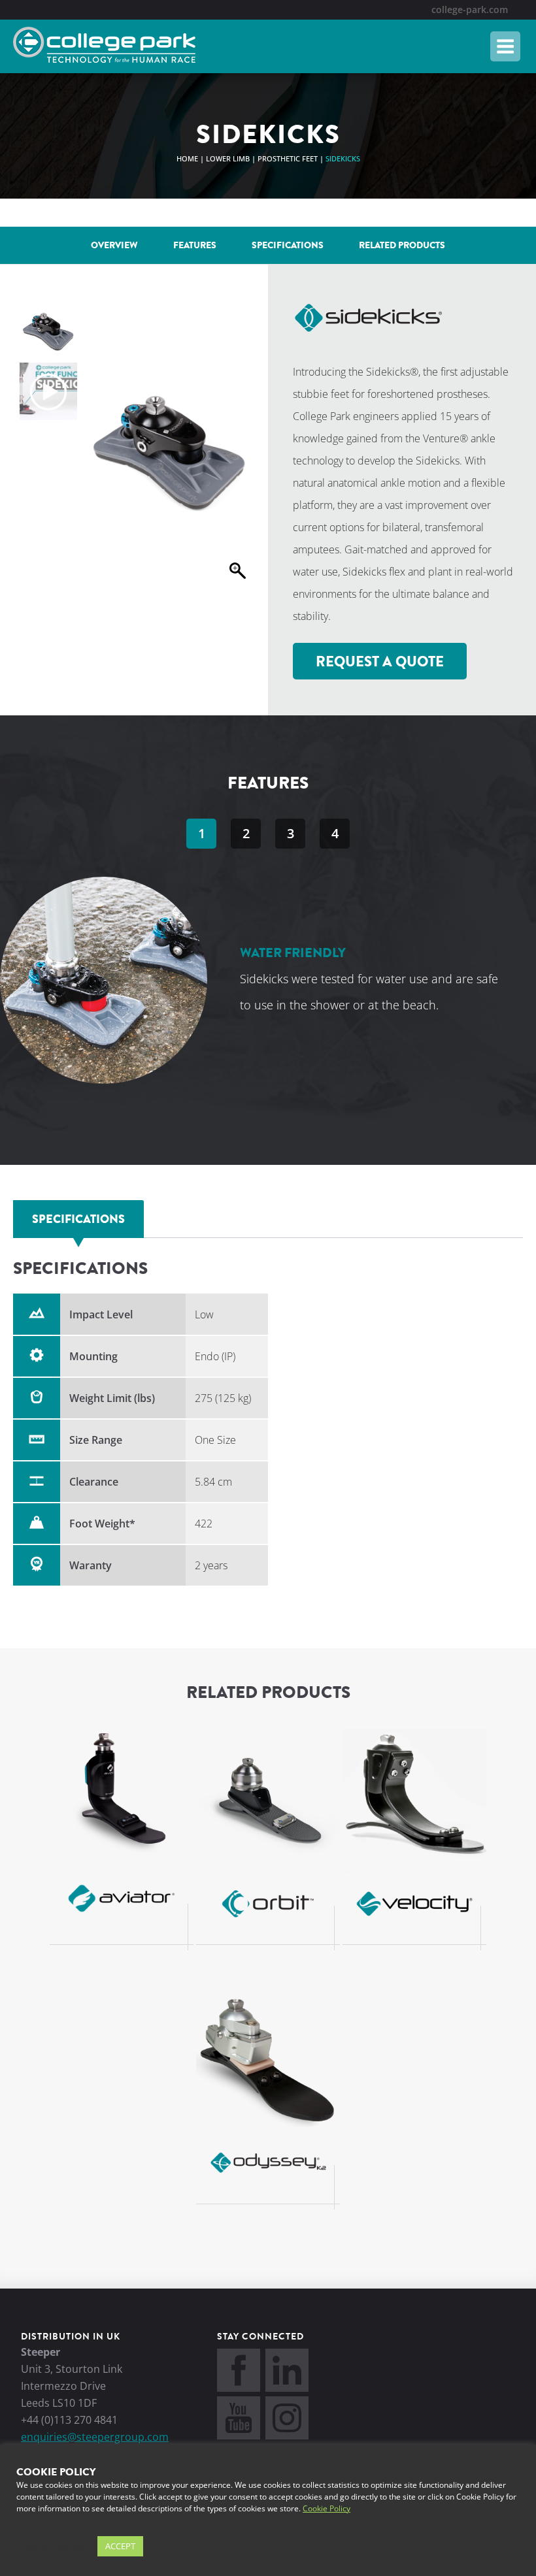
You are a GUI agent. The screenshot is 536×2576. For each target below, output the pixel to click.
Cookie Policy (327, 2508)
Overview (114, 245)
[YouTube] (239, 2436)
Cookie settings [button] (54, 2547)
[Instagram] (287, 2436)
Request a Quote (380, 662)
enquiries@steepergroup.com (95, 2437)
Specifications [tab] (78, 1219)
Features (195, 245)
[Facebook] (239, 2388)
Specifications (288, 245)
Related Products (402, 245)
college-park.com (470, 9)
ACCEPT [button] (120, 2546)
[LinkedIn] (287, 2388)
